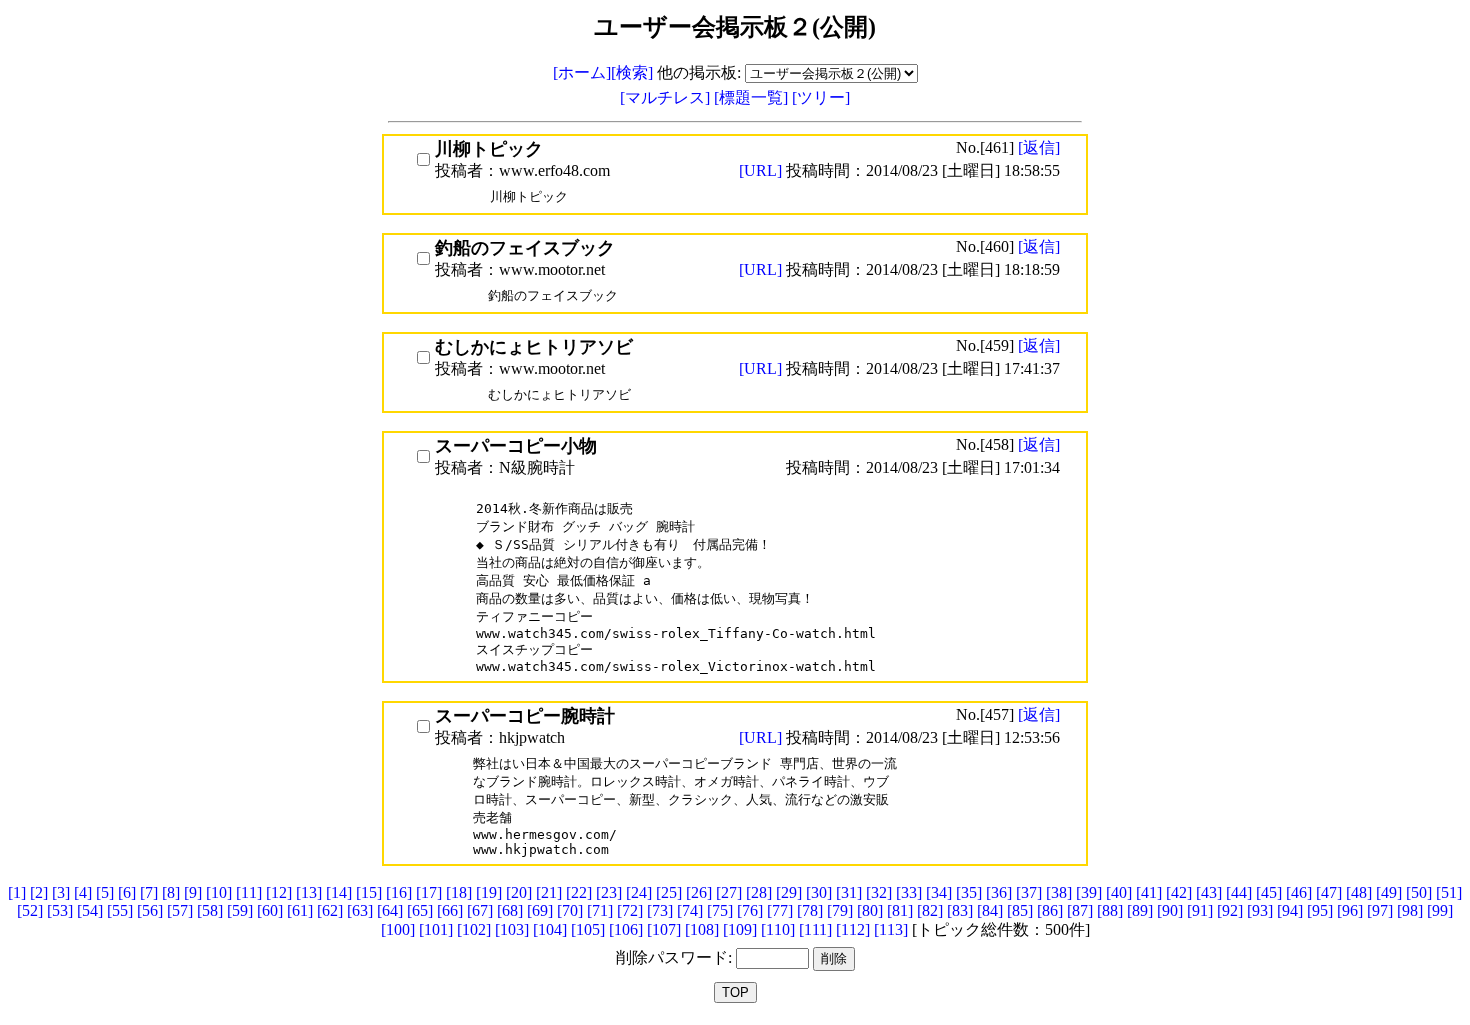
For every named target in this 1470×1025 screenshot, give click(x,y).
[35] (969, 892)
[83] (960, 910)
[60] (270, 910)
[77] (780, 910)
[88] (1110, 910)
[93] (1260, 910)
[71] (600, 910)
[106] (626, 929)
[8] (171, 892)
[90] (1170, 910)
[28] (759, 892)
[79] (840, 910)
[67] (480, 910)
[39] (1089, 892)
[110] (778, 929)
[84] (990, 910)
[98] (1410, 910)
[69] (540, 910)
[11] (249, 892)
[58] (210, 910)
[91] (1200, 910)
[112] (853, 929)
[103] (512, 929)
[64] (390, 910)
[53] (60, 910)
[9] (193, 892)
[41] (1149, 892)
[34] (939, 892)
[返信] (1039, 147)
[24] (639, 892)
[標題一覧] (753, 97)
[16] (399, 892)
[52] (30, 910)
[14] (339, 892)
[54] (90, 910)
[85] (1020, 910)
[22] (579, 892)
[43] (1209, 892)
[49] (1389, 892)
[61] (300, 910)
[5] (105, 892)
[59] (240, 910)
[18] (459, 892)
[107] (664, 929)
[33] (909, 892)
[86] (1050, 910)
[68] (510, 910)
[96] (1350, 910)
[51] (1449, 892)
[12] (279, 892)
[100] (398, 929)
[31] (849, 892)
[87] (1080, 910)
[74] (690, 910)
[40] (1119, 892)
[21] (549, 892)
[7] (149, 892)
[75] (720, 910)
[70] (570, 910)
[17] (429, 892)
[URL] (762, 170)
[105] (588, 929)
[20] (519, 892)
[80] (870, 910)
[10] (219, 892)
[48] (1359, 892)
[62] (330, 910)
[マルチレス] (667, 97)
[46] (1299, 892)
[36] (999, 892)
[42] (1179, 892)
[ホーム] (582, 72)
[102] (474, 929)
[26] (699, 892)
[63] (360, 910)
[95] (1320, 910)
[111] (815, 929)
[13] (309, 892)
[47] (1329, 892)
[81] (900, 910)
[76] (750, 910)
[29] (789, 892)
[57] (180, 910)
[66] (450, 910)
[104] (550, 929)
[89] (1140, 910)
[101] (436, 929)
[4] (83, 892)
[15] (369, 892)
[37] (1029, 892)
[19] (489, 892)
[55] (120, 910)
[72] (630, 910)
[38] (1059, 892)
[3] (61, 892)
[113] (891, 929)
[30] (819, 892)
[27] (729, 892)
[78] (810, 910)
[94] (1290, 910)
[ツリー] (821, 97)
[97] (1380, 910)
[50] (1419, 892)
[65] (420, 910)
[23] (609, 892)
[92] (1230, 910)
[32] (879, 892)
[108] (702, 929)
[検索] (632, 72)
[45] (1269, 892)
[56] (150, 910)
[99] (1440, 910)
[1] (17, 892)
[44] (1239, 892)
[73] (660, 910)
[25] (669, 892)
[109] (740, 929)
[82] (930, 910)
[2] (39, 892)
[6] (127, 892)
